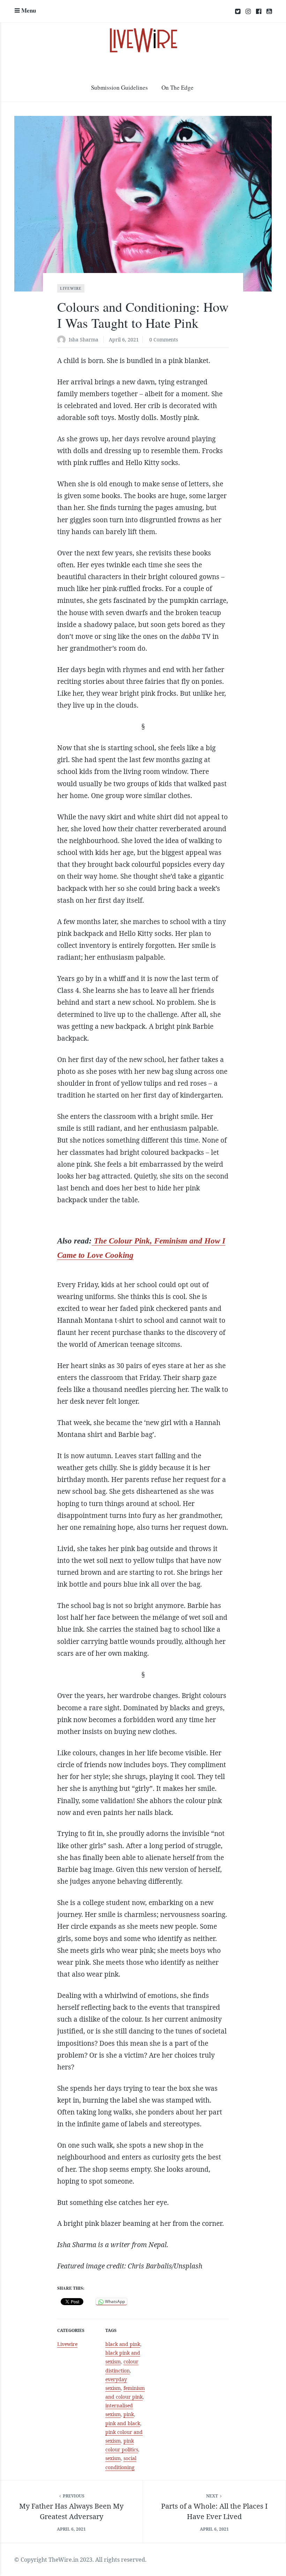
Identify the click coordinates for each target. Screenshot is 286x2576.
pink (129, 2414)
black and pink (123, 2344)
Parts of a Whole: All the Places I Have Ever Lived (214, 2511)
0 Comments (164, 339)
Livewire (71, 288)
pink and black (123, 2423)
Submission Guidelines (119, 87)
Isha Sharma (84, 339)
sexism (113, 2458)
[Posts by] (63, 340)
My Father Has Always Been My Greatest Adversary (71, 2511)
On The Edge (178, 87)
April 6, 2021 (124, 339)
